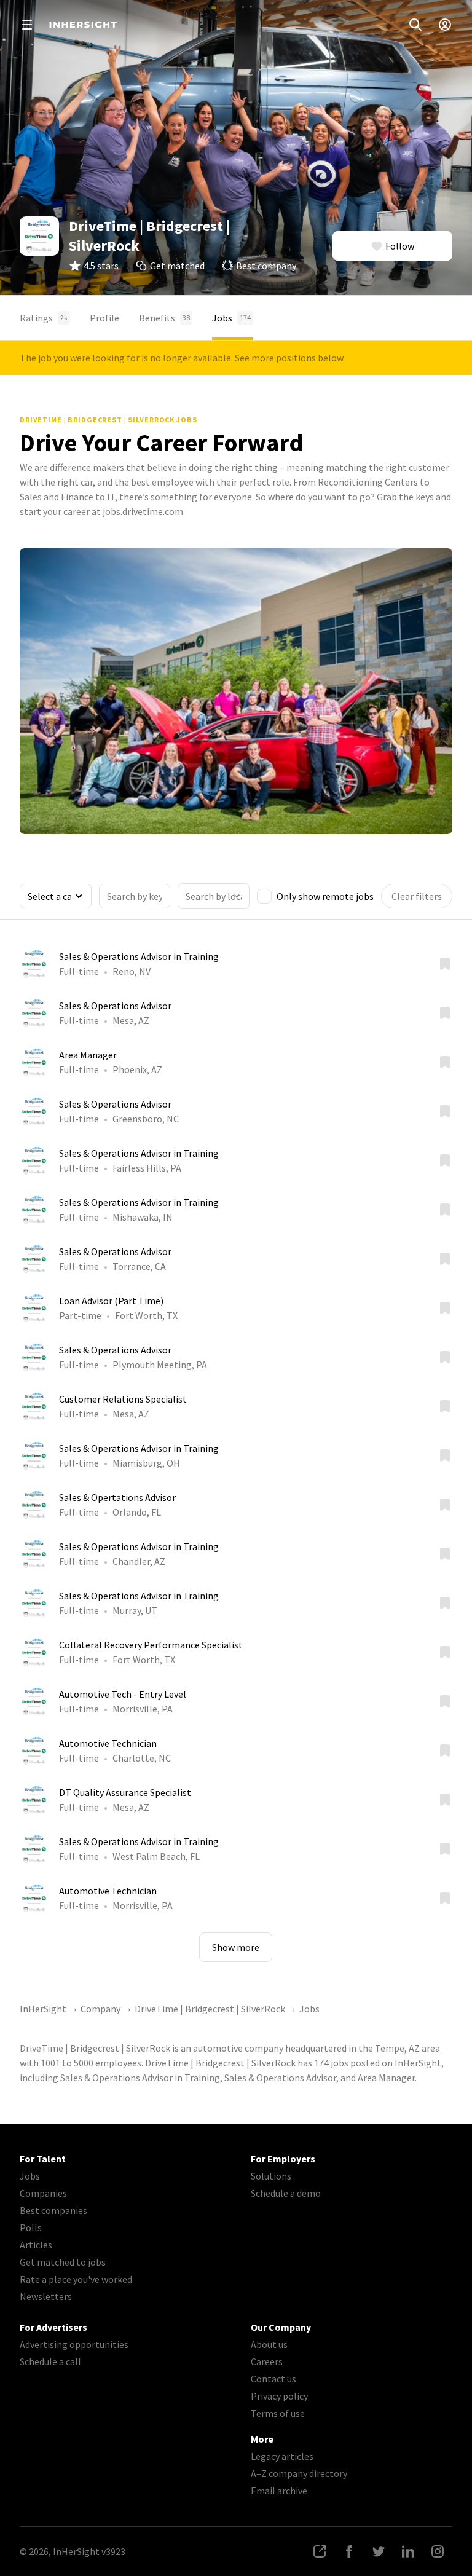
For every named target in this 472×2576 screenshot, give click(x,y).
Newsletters (46, 2296)
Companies (43, 2193)
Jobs (231, 318)
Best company (266, 266)
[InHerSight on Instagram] (438, 2551)
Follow (400, 246)
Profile (104, 318)
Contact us (273, 2379)
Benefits (164, 318)
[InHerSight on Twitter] (379, 2551)
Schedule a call (50, 2361)
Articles (36, 2245)
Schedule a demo (286, 2193)
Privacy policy (279, 2396)
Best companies (53, 2210)
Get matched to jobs (63, 2262)
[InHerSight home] (83, 25)
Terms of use (278, 2413)
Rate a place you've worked (76, 2279)
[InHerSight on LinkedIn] (408, 2551)
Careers (267, 2361)
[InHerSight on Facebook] (349, 2551)
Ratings (44, 318)
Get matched (177, 266)
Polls (31, 2227)
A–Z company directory (299, 2473)
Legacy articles (282, 2456)
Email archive (279, 2491)
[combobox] (214, 896)
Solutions (271, 2176)
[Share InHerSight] (320, 2551)
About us (269, 2344)
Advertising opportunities (74, 2344)
